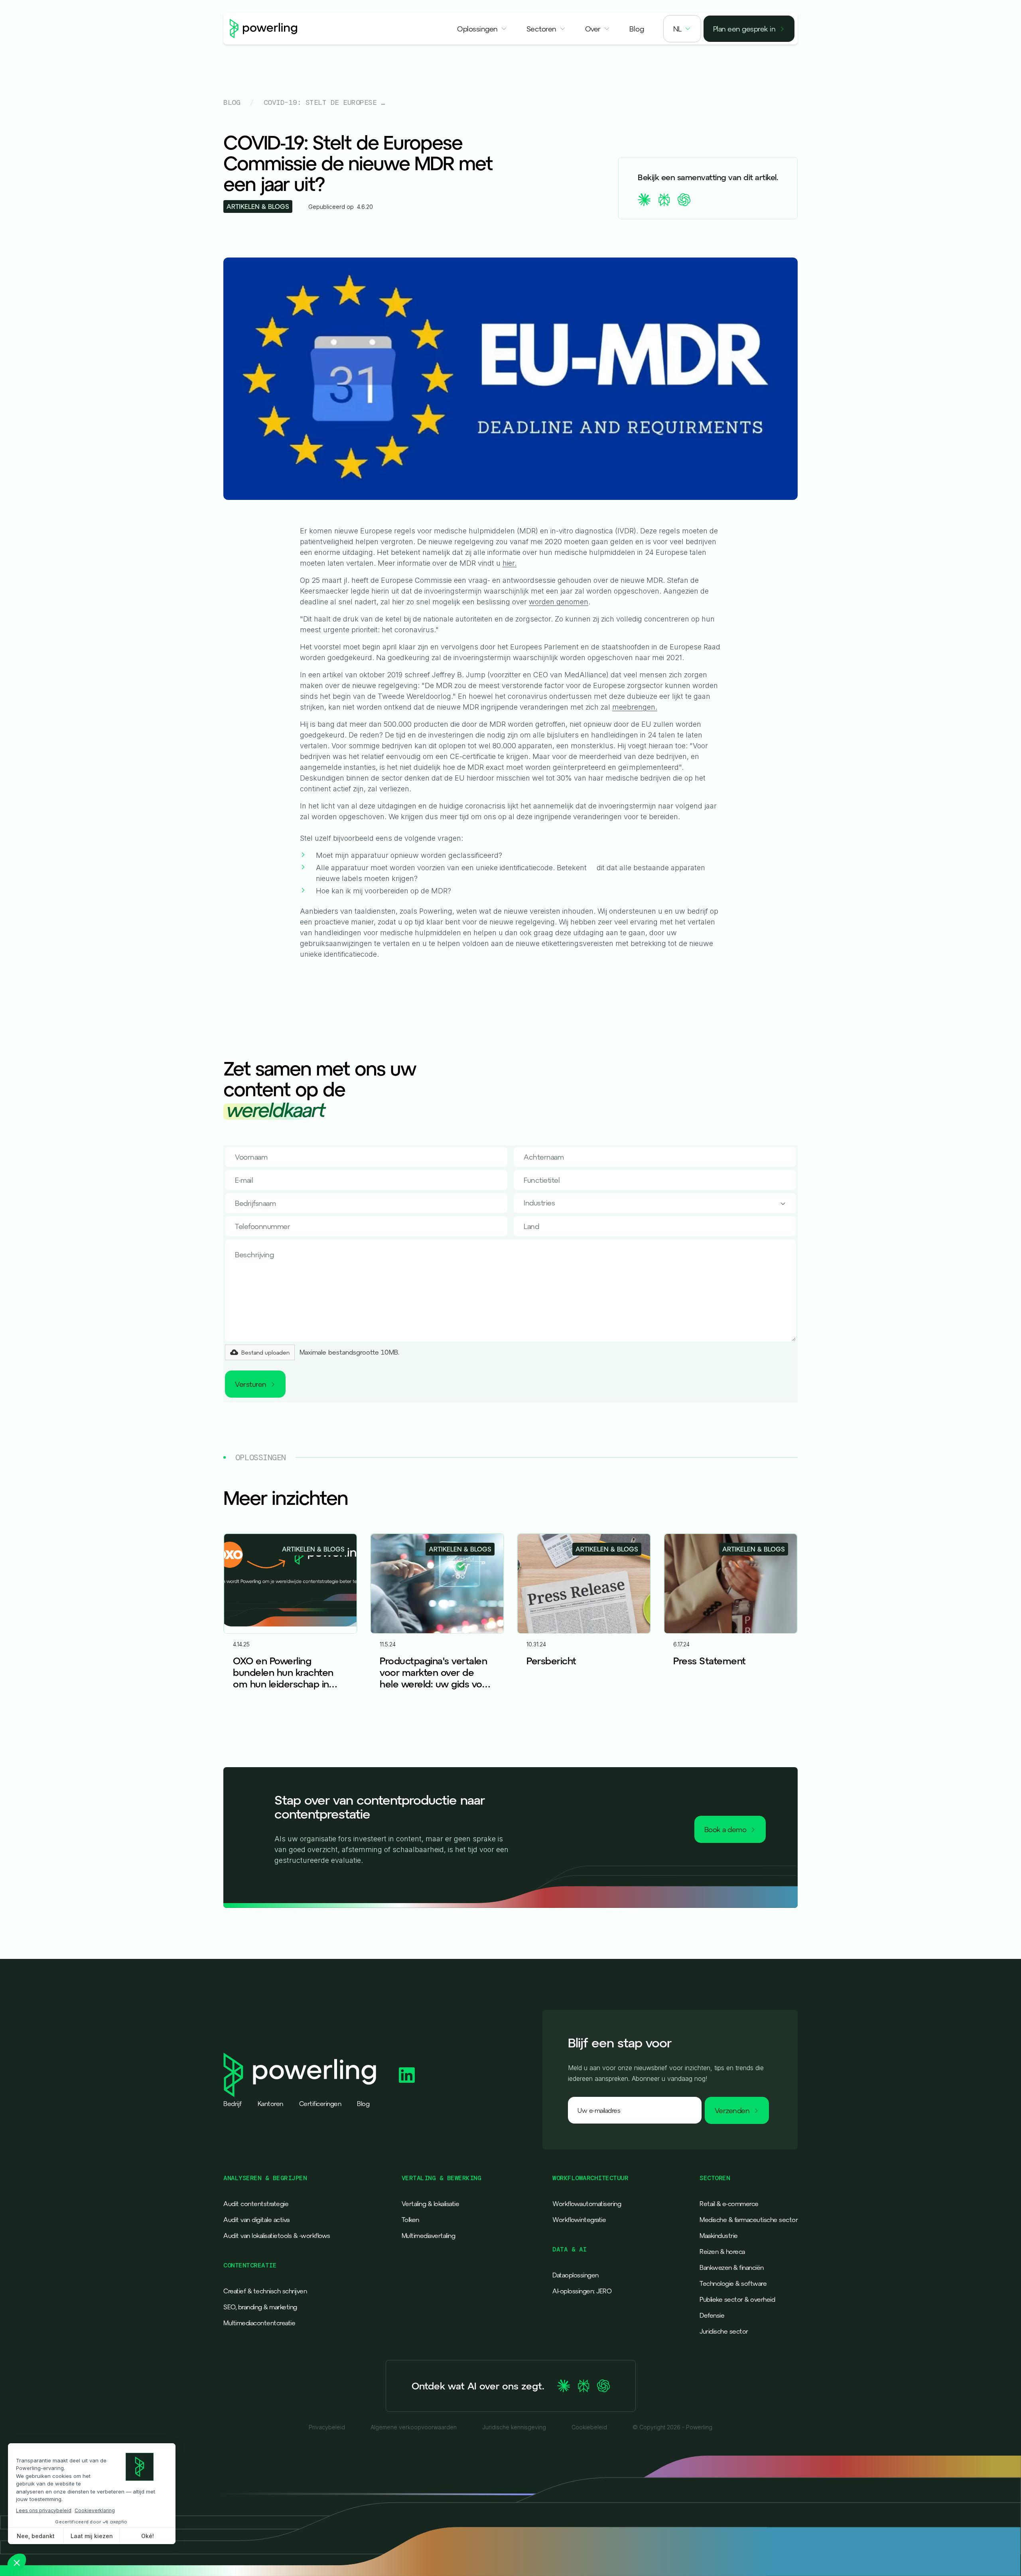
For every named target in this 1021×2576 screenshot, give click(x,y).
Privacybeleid (327, 2427)
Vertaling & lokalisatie (431, 2204)
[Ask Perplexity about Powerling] (583, 2386)
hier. (510, 563)
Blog (232, 102)
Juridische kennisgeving (514, 2427)
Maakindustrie (719, 2236)
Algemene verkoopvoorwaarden (414, 2427)
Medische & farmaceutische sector (749, 2220)
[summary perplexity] (664, 200)
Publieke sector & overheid (737, 2299)
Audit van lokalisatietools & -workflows (277, 2236)
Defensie (712, 2315)
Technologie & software (733, 2283)
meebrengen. (635, 707)
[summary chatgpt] (684, 200)
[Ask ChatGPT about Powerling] (603, 2386)
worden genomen (559, 602)
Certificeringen (320, 2104)
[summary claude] (644, 200)
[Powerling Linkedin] (407, 2075)
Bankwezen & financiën (732, 2267)
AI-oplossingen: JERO (582, 2291)
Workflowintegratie (579, 2220)
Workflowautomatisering (587, 2204)
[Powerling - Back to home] (264, 29)
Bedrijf (233, 2104)
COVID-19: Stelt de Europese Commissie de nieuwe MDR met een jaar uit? (325, 102)
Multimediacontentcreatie (259, 2323)
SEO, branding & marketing (260, 2307)
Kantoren (270, 2104)
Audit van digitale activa (256, 2220)
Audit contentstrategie (256, 2204)
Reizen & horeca (722, 2252)
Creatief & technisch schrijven (265, 2291)
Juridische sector (724, 2331)
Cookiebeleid (589, 2427)
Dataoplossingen (576, 2275)
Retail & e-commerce (729, 2204)
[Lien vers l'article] (290, 1625)
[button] (482, 29)
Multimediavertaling (429, 2236)
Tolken (410, 2220)
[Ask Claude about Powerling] (564, 2386)
